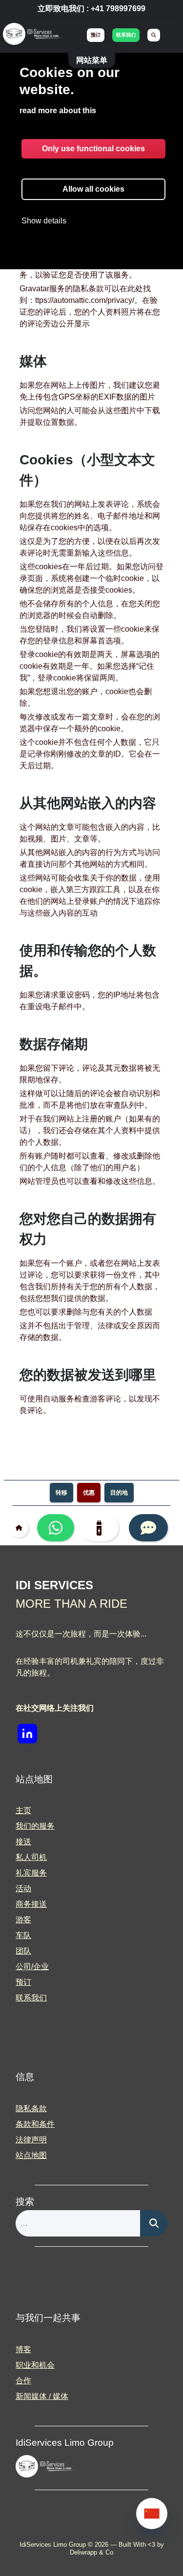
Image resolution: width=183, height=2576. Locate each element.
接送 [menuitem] (23, 1842)
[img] (32, 35)
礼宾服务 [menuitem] (31, 1873)
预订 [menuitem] (96, 35)
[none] (152, 2514)
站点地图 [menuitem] (31, 2155)
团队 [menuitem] (23, 1951)
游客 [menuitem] (23, 1920)
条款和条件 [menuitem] (35, 2124)
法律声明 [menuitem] (31, 2140)
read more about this (58, 110)
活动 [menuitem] (23, 1888)
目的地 (119, 1493)
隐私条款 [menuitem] (31, 2108)
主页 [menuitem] (23, 1810)
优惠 (89, 1493)
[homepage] (21, 1528)
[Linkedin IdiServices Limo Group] (27, 1734)
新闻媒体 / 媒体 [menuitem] (42, 2396)
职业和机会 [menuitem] (35, 2365)
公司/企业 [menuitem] (32, 1967)
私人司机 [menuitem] (31, 1857)
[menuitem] (154, 35)
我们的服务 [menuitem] (35, 1826)
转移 (61, 1493)
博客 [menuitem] (23, 2349)
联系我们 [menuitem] (126, 35)
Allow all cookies (93, 189)
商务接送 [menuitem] (31, 1904)
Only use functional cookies (93, 149)
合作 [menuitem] (23, 2381)
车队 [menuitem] (23, 1935)
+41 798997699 (118, 9)
